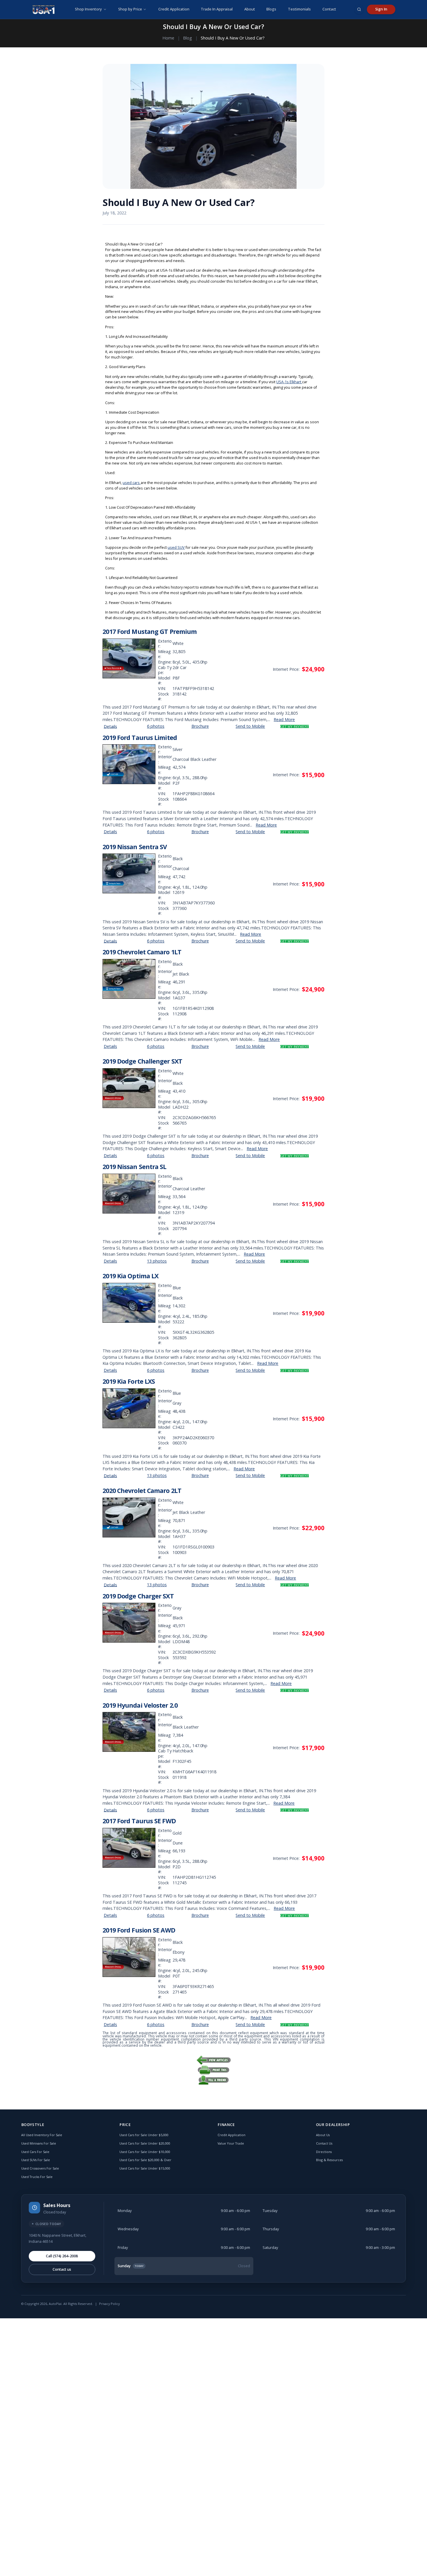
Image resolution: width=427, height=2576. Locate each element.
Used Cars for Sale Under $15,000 (145, 2168)
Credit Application (174, 9)
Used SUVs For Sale (36, 2160)
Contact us (62, 2269)
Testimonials (299, 9)
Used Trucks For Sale (37, 2177)
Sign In (381, 9)
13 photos (157, 1261)
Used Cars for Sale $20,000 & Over (145, 2160)
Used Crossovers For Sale (40, 2168)
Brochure (200, 726)
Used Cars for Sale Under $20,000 (145, 2143)
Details (110, 726)
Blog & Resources (329, 2160)
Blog (188, 38)
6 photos (156, 726)
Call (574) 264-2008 (62, 2256)
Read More (284, 719)
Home (168, 38)
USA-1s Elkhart (289, 382)
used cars (132, 483)
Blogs (271, 9)
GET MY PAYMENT (295, 727)
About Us (323, 2135)
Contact (329, 9)
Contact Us (324, 2143)
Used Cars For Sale (35, 2152)
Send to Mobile (250, 726)
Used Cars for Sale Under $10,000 (145, 2152)
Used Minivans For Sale (39, 2143)
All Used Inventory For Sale (42, 2135)
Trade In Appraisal (217, 9)
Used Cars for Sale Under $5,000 (144, 2135)
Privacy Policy (109, 2304)
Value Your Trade (231, 2143)
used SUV (176, 547)
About (250, 9)
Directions (324, 2152)
